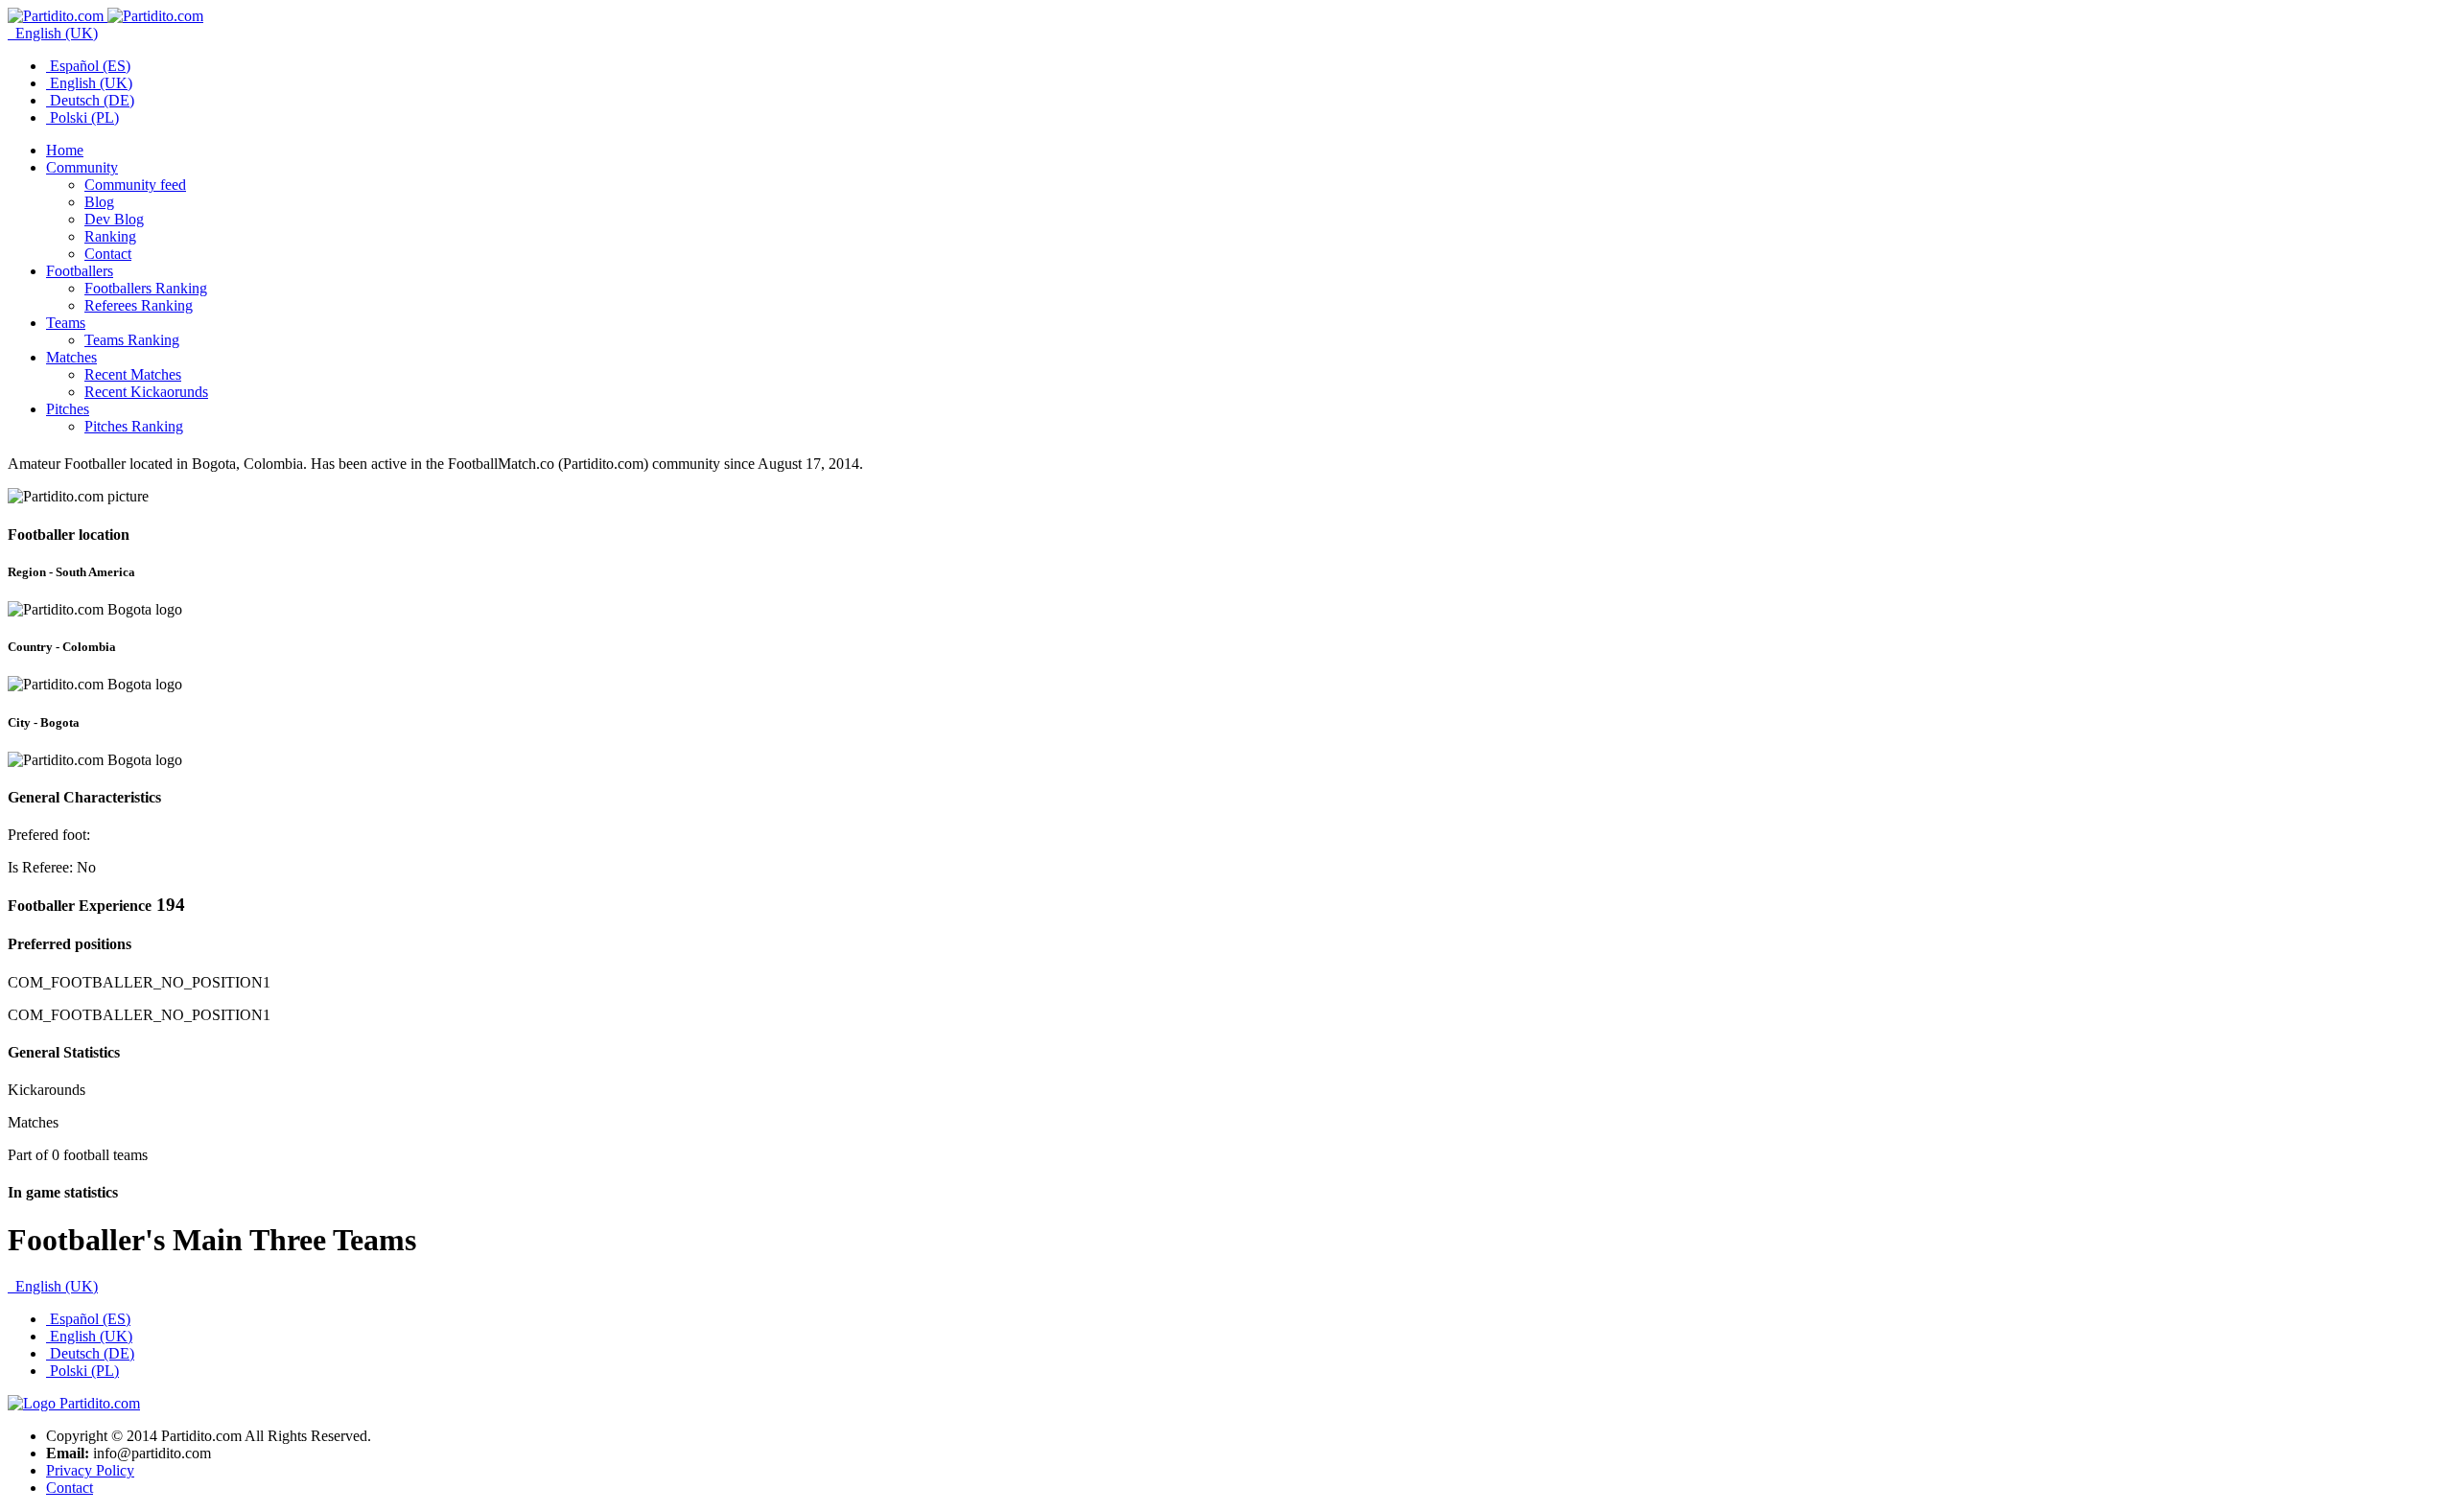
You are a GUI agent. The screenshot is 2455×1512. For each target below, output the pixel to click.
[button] (82, 167)
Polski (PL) (82, 117)
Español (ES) (88, 66)
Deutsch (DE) (90, 100)
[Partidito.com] (105, 16)
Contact (70, 1488)
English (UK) (55, 33)
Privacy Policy (90, 1470)
